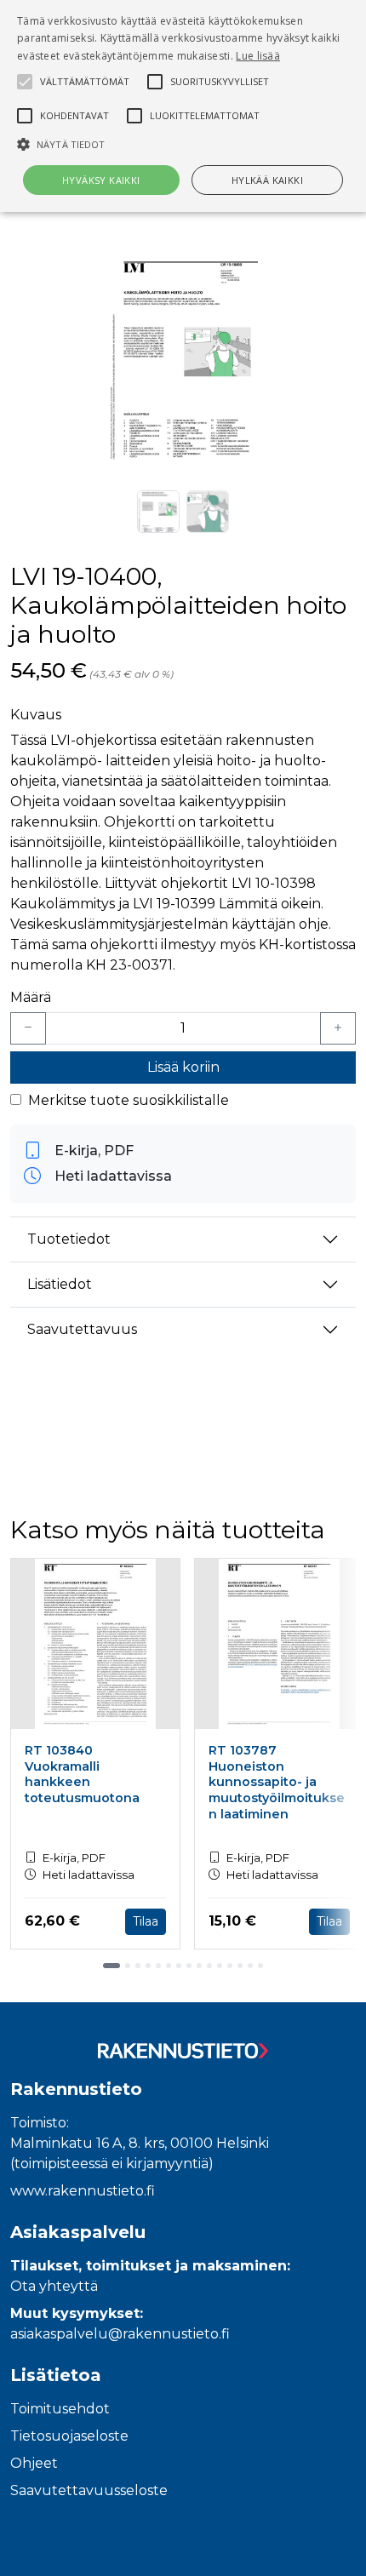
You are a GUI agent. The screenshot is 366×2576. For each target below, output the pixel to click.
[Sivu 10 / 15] (209, 1966)
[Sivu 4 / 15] (148, 1966)
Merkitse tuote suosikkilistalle (129, 1100)
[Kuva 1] (158, 512)
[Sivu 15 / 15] (260, 1966)
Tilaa (146, 1921)
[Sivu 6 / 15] (169, 1966)
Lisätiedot (60, 1284)
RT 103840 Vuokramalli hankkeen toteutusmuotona (82, 1774)
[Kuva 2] (208, 512)
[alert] (183, 106)
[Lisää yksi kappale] (338, 1028)
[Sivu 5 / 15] (158, 1966)
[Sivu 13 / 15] (240, 1966)
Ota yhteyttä (54, 2286)
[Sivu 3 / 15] (138, 1966)
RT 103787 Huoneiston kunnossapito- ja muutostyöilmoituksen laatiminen (277, 1782)
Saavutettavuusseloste (89, 2490)
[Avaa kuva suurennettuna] (183, 362)
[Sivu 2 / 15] (128, 1966)
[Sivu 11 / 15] (220, 1966)
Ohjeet (34, 2463)
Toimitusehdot (60, 2409)
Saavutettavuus (82, 1329)
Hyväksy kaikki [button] (101, 180)
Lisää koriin (183, 1067)
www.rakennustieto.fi (83, 2191)
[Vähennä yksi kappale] (28, 1028)
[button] (183, 144)
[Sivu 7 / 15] (179, 1966)
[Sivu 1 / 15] (112, 1966)
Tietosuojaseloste (69, 2436)
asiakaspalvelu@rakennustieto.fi (120, 2334)
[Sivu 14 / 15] (250, 1966)
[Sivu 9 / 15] (199, 1966)
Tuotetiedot (69, 1239)
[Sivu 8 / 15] (189, 1966)
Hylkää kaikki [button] (267, 180)
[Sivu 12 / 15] (230, 1966)
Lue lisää (258, 56)
